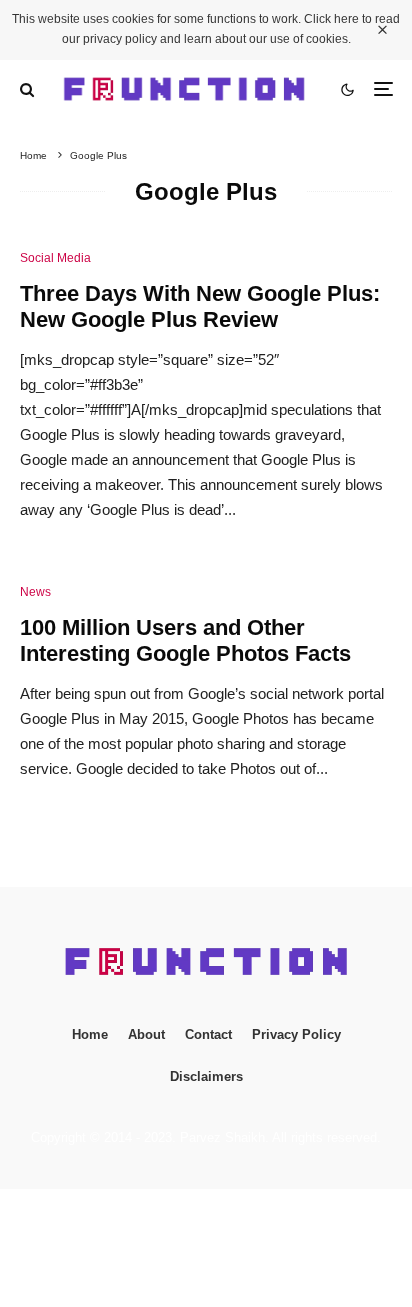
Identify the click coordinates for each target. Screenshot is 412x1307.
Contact (208, 1034)
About (146, 1034)
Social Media (55, 258)
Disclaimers (206, 1076)
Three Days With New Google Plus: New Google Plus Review (200, 306)
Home (90, 1034)
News (35, 592)
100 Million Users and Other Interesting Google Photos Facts (185, 640)
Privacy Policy (296, 1034)
